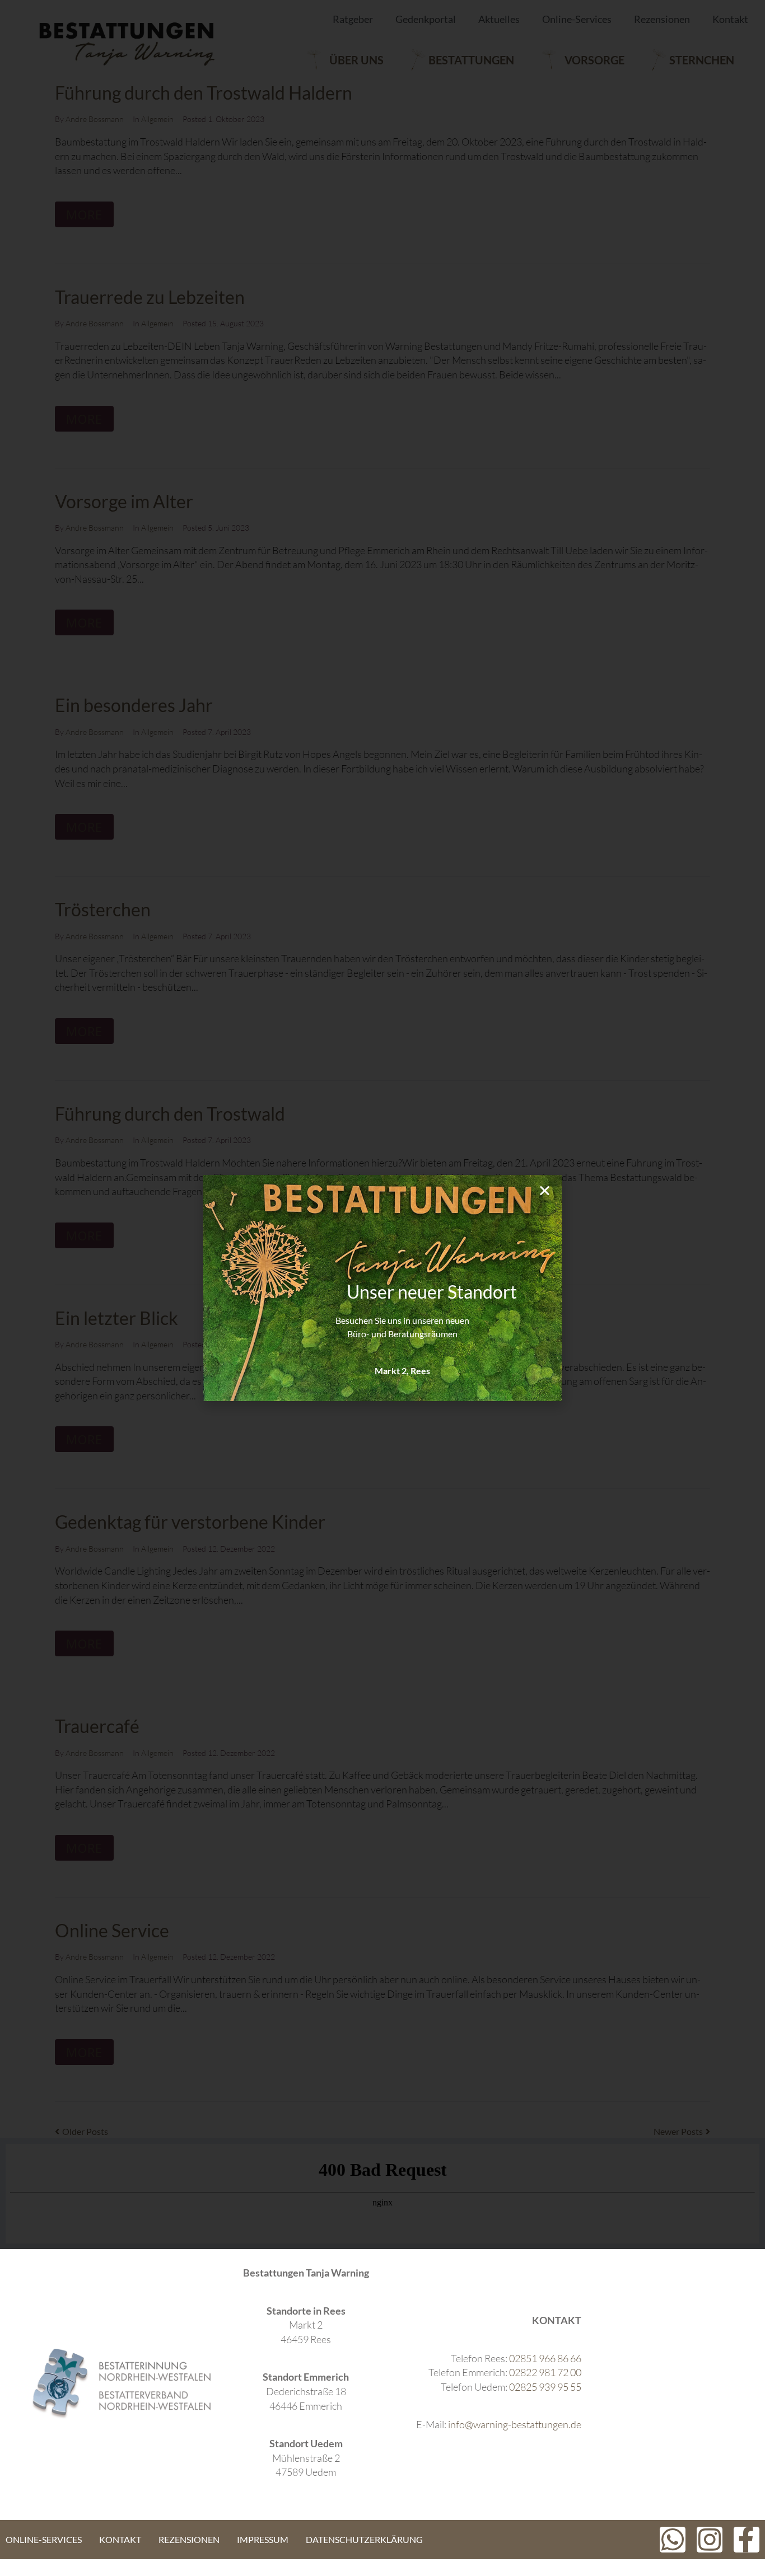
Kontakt (120, 2539)
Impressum (263, 2539)
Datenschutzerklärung (364, 2539)
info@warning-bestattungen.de (515, 2424)
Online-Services (44, 2539)
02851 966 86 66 (545, 2358)
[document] (382, 1288)
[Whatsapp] (673, 2540)
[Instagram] (710, 2540)
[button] (545, 1190)
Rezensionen (189, 2539)
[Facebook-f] (747, 2540)
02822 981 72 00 (545, 2372)
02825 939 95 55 (545, 2387)
